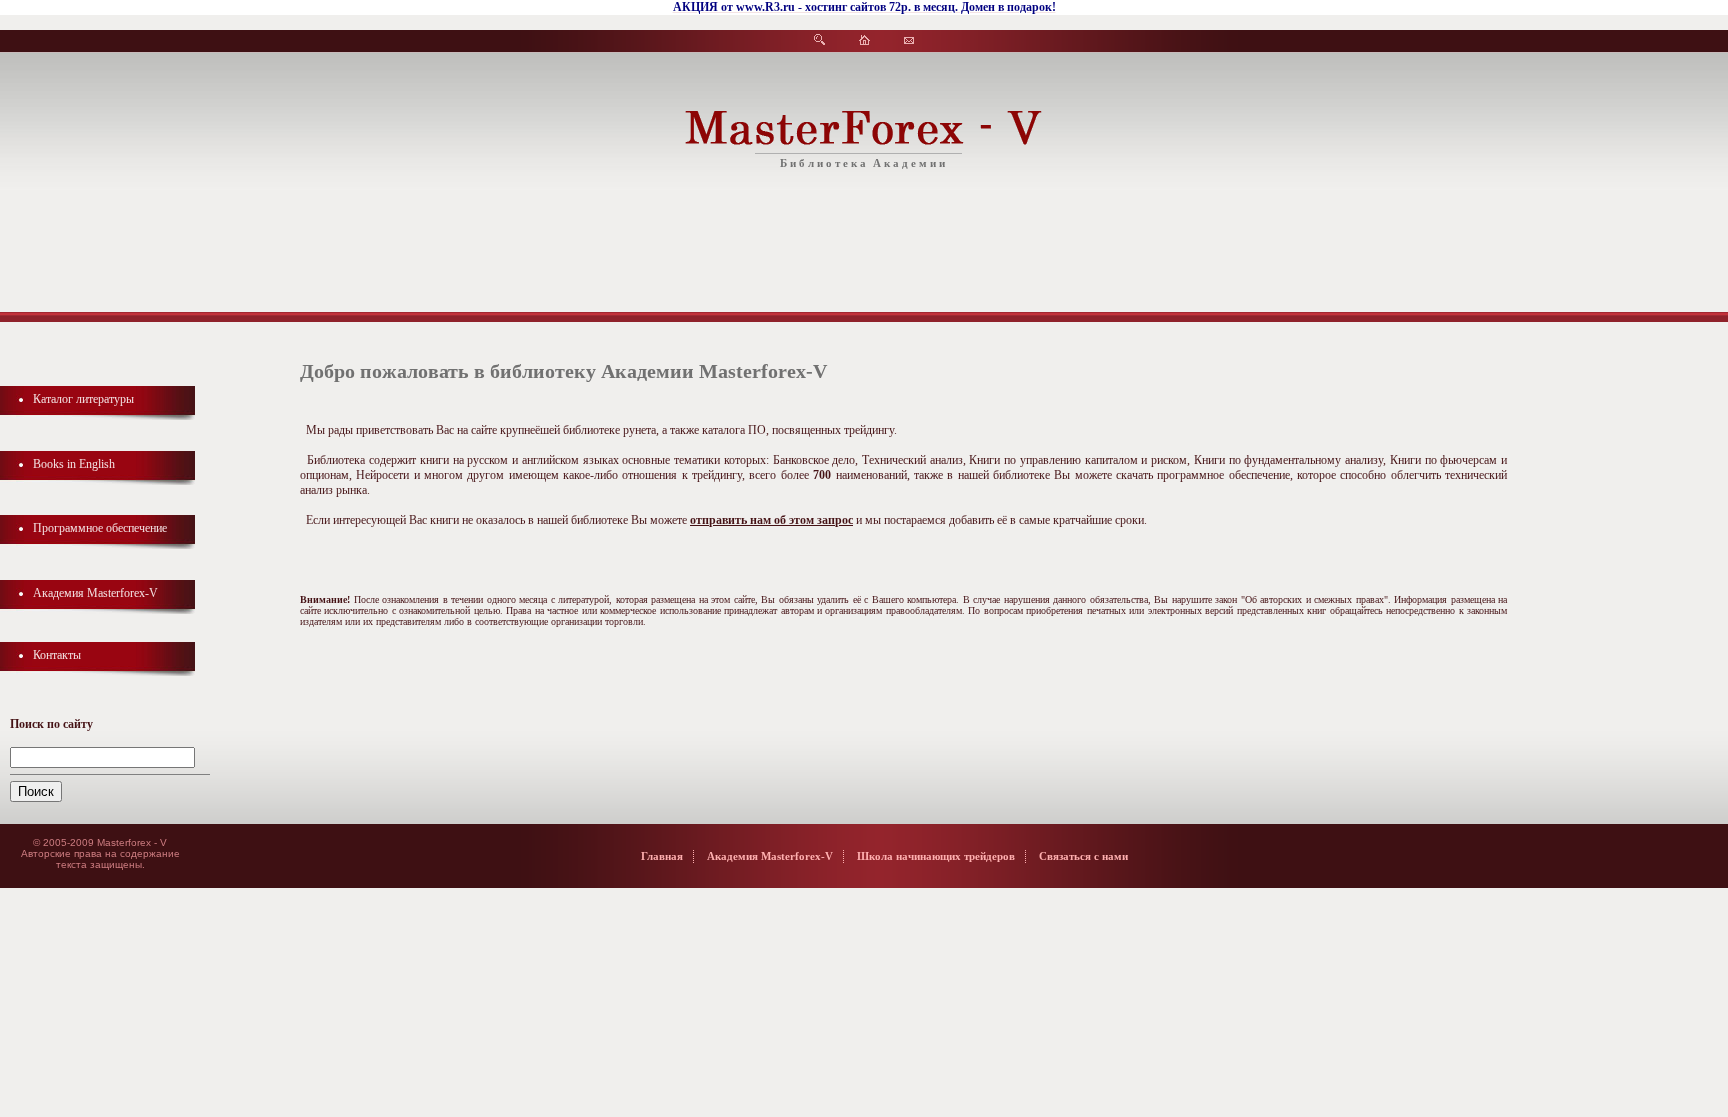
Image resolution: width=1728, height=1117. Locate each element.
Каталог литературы (83, 399)
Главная (662, 856)
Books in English (74, 464)
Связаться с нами (1083, 856)
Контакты (57, 655)
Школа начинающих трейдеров (936, 856)
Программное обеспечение (100, 528)
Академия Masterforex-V (95, 593)
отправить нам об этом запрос (771, 520)
